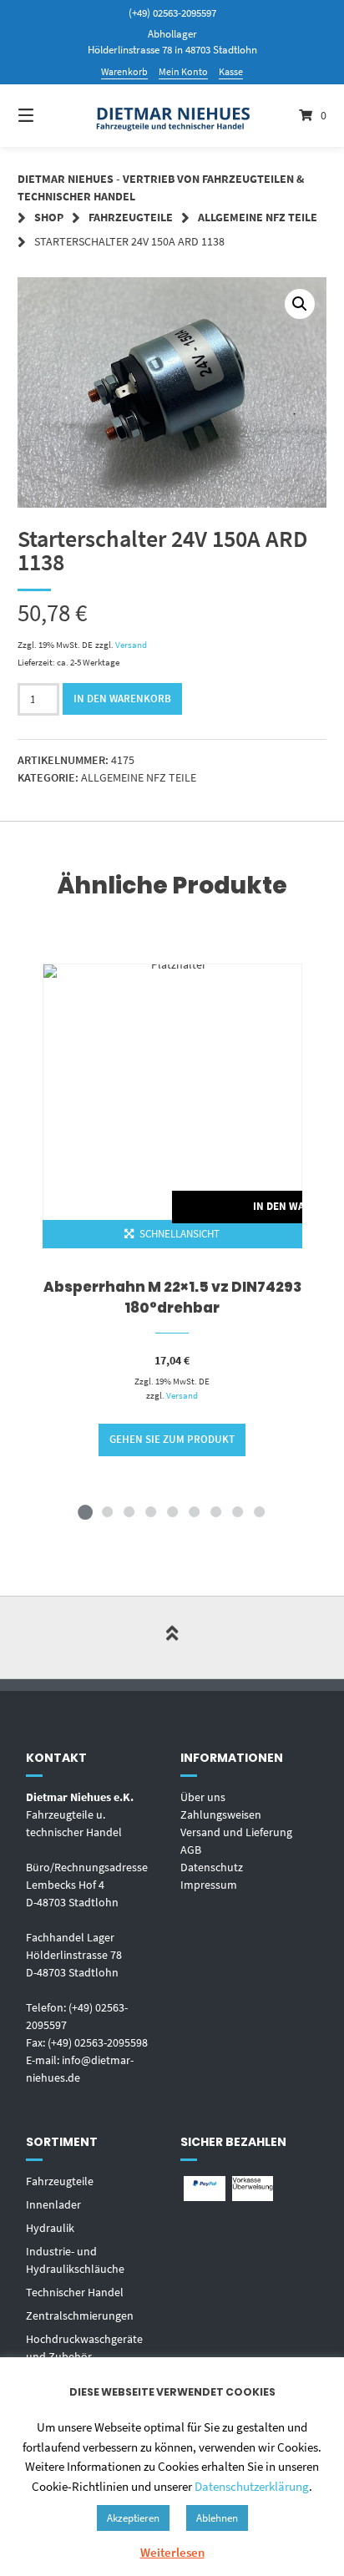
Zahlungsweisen (221, 1814)
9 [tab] (259, 1511)
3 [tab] (129, 1511)
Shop (49, 217)
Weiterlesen (172, 2552)
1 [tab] (85, 1511)
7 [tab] (215, 1511)
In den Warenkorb (122, 698)
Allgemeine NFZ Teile (258, 217)
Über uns (203, 1797)
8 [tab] (237, 1511)
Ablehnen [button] (217, 2518)
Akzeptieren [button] (133, 2518)
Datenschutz (212, 1867)
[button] (300, 304)
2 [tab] (107, 1511)
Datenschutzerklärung (252, 2486)
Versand (131, 645)
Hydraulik (50, 2228)
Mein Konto (183, 71)
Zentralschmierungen (80, 2315)
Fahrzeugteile (131, 217)
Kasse (231, 71)
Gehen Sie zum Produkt (172, 1439)
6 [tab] (194, 1511)
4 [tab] (150, 1511)
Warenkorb (124, 71)
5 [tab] (172, 1511)
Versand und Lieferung (236, 1832)
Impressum (209, 1885)
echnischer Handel (78, 2292)
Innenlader (53, 2204)
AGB (191, 1850)
